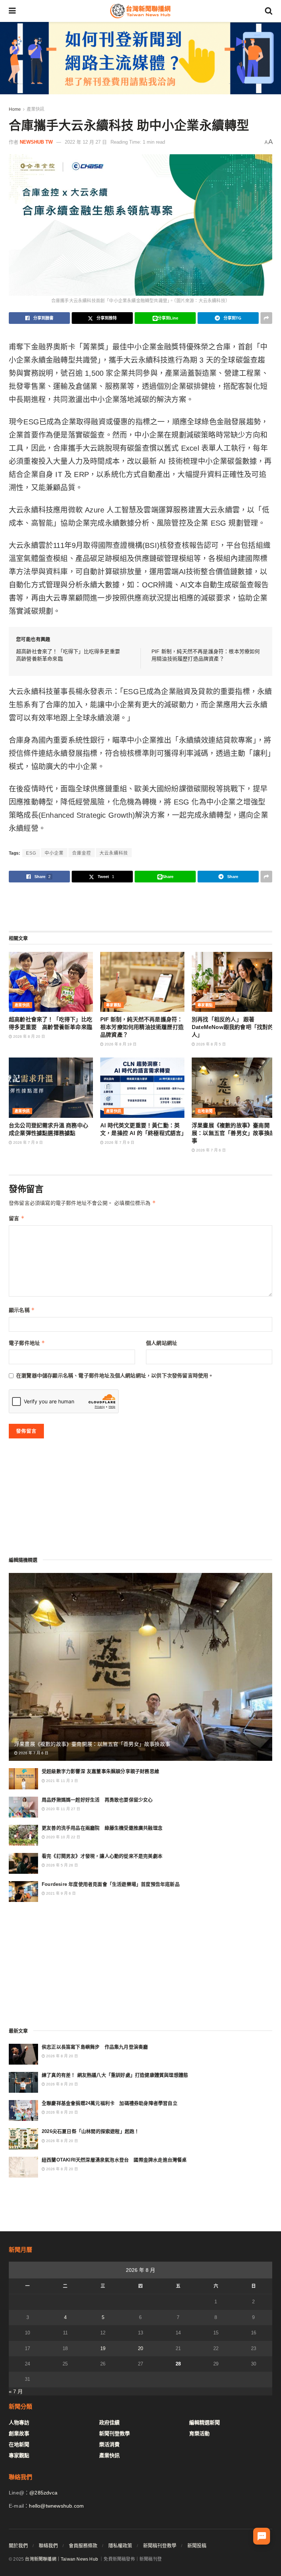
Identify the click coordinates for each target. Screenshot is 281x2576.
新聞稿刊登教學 (160, 2545)
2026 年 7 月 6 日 (210, 1150)
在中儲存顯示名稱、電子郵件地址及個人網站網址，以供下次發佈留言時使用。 (115, 1376)
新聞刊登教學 (115, 2433)
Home (15, 109)
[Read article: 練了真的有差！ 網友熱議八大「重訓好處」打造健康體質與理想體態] (23, 2082)
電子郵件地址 (27, 1343)
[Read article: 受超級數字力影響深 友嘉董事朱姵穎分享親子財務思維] (23, 1779)
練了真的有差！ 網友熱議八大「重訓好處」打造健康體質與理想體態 (115, 2075)
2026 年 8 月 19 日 (120, 1044)
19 (103, 2348)
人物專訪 (19, 2422)
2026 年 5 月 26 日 (61, 1865)
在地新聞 (205, 1111)
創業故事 (19, 2433)
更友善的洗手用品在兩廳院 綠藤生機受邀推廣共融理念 (102, 1828)
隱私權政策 (120, 2545)
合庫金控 (82, 853)
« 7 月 (16, 2391)
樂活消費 (109, 2444)
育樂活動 (199, 2433)
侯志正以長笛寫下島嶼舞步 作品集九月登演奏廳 (95, 2047)
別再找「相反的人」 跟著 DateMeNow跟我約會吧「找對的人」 (233, 1027)
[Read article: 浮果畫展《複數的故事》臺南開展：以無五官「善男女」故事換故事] (234, 1087)
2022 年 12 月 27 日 (86, 142)
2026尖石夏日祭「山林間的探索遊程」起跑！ (90, 2131)
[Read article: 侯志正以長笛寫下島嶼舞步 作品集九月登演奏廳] (23, 2054)
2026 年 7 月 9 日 (27, 1143)
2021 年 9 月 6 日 (60, 1893)
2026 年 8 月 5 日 (210, 1044)
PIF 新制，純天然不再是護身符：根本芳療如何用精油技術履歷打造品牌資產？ (142, 1027)
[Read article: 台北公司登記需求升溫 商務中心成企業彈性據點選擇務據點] (51, 1087)
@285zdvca (43, 2493)
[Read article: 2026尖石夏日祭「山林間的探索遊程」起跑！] (23, 2139)
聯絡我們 (48, 2545)
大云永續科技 (114, 853)
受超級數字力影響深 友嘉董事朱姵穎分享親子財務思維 (100, 1771)
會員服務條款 (83, 2545)
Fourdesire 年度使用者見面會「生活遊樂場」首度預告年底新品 (111, 1884)
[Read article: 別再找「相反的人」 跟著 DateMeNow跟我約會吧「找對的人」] (234, 982)
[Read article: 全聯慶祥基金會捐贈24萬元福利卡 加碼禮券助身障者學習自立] (23, 2110)
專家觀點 (114, 1005)
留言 (17, 1218)
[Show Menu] (12, 11)
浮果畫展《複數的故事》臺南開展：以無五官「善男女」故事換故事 (233, 1133)
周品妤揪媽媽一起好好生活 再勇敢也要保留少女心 (97, 1800)
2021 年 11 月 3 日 (61, 1781)
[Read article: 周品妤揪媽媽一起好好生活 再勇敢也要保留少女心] (23, 1807)
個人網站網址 (162, 1343)
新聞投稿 (197, 2545)
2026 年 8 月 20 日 (29, 1037)
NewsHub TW (36, 142)
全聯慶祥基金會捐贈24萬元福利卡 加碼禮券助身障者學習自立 (110, 2103)
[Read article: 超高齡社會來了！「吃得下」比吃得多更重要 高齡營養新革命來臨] (51, 982)
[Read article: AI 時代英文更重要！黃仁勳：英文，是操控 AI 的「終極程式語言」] (142, 1087)
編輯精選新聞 (205, 2422)
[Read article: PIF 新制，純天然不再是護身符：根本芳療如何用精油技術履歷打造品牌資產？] (142, 982)
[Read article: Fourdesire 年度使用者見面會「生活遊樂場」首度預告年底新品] (23, 1892)
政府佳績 (109, 2422)
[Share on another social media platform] (266, 318)
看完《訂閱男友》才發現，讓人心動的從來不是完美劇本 (102, 1856)
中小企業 (54, 853)
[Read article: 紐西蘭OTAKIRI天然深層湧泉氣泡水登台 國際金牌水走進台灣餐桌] (23, 2167)
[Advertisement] (140, 906)
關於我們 (18, 2545)
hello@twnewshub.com (56, 2506)
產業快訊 (35, 109)
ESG (31, 853)
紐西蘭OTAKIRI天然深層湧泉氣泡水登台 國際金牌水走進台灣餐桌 (114, 2160)
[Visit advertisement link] (140, 58)
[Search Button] (269, 11)
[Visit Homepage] (140, 11)
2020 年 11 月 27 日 (63, 1809)
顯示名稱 (22, 1310)
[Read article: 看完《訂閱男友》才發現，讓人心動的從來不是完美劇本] (23, 1863)
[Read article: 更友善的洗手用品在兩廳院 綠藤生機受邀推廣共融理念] (23, 1835)
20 (140, 2348)
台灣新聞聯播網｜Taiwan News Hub (61, 2559)
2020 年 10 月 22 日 (63, 1837)
